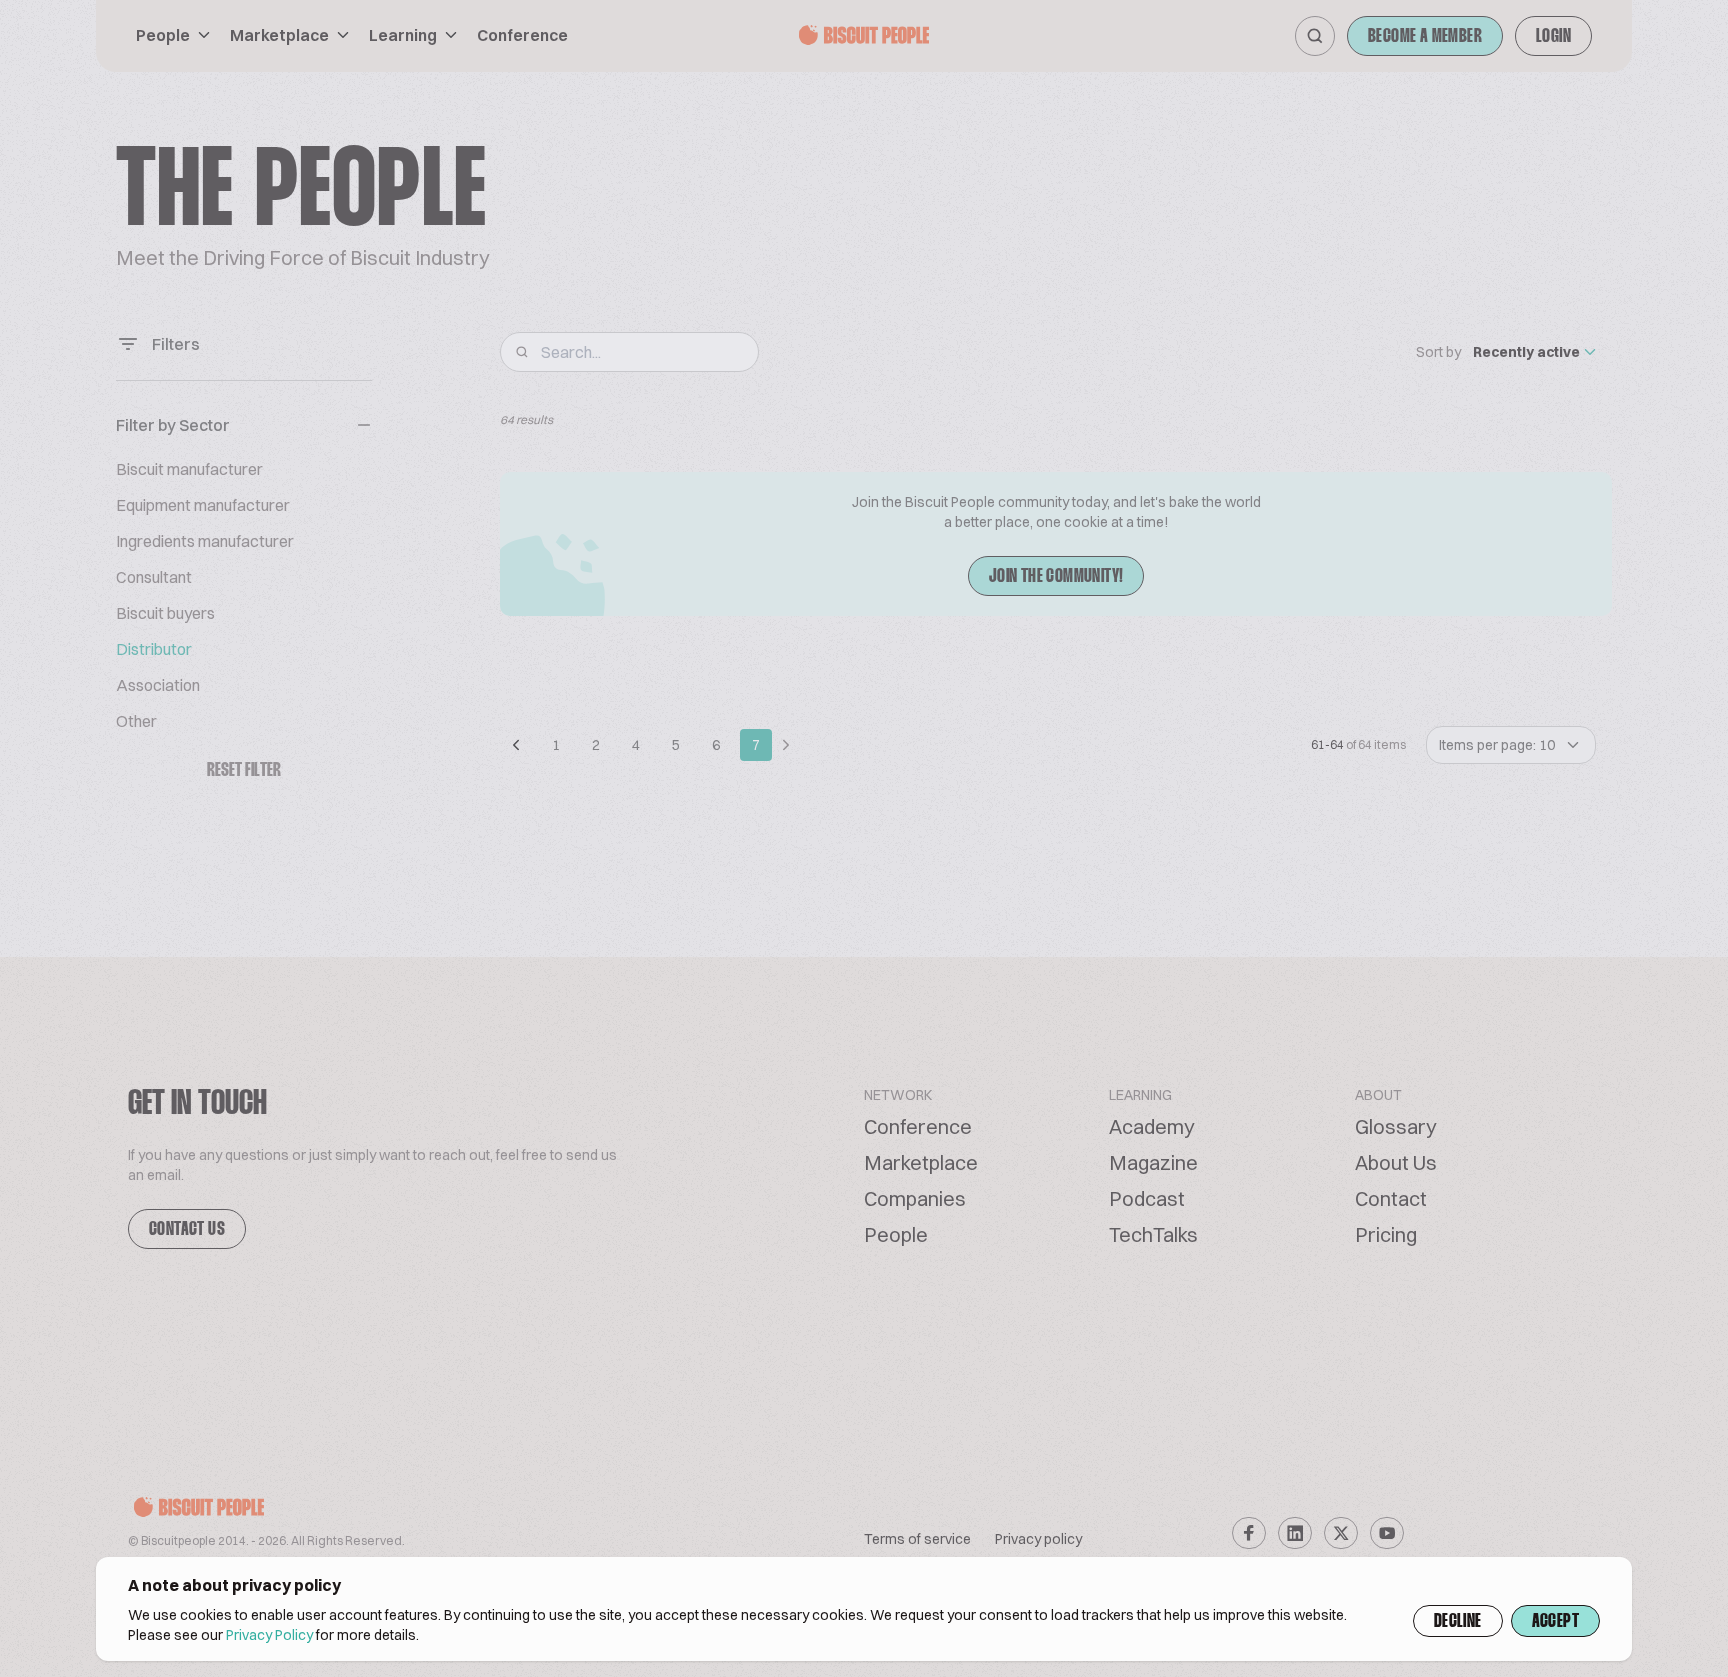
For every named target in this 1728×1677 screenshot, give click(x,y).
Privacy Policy (269, 1635)
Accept (1555, 1622)
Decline (1458, 1622)
